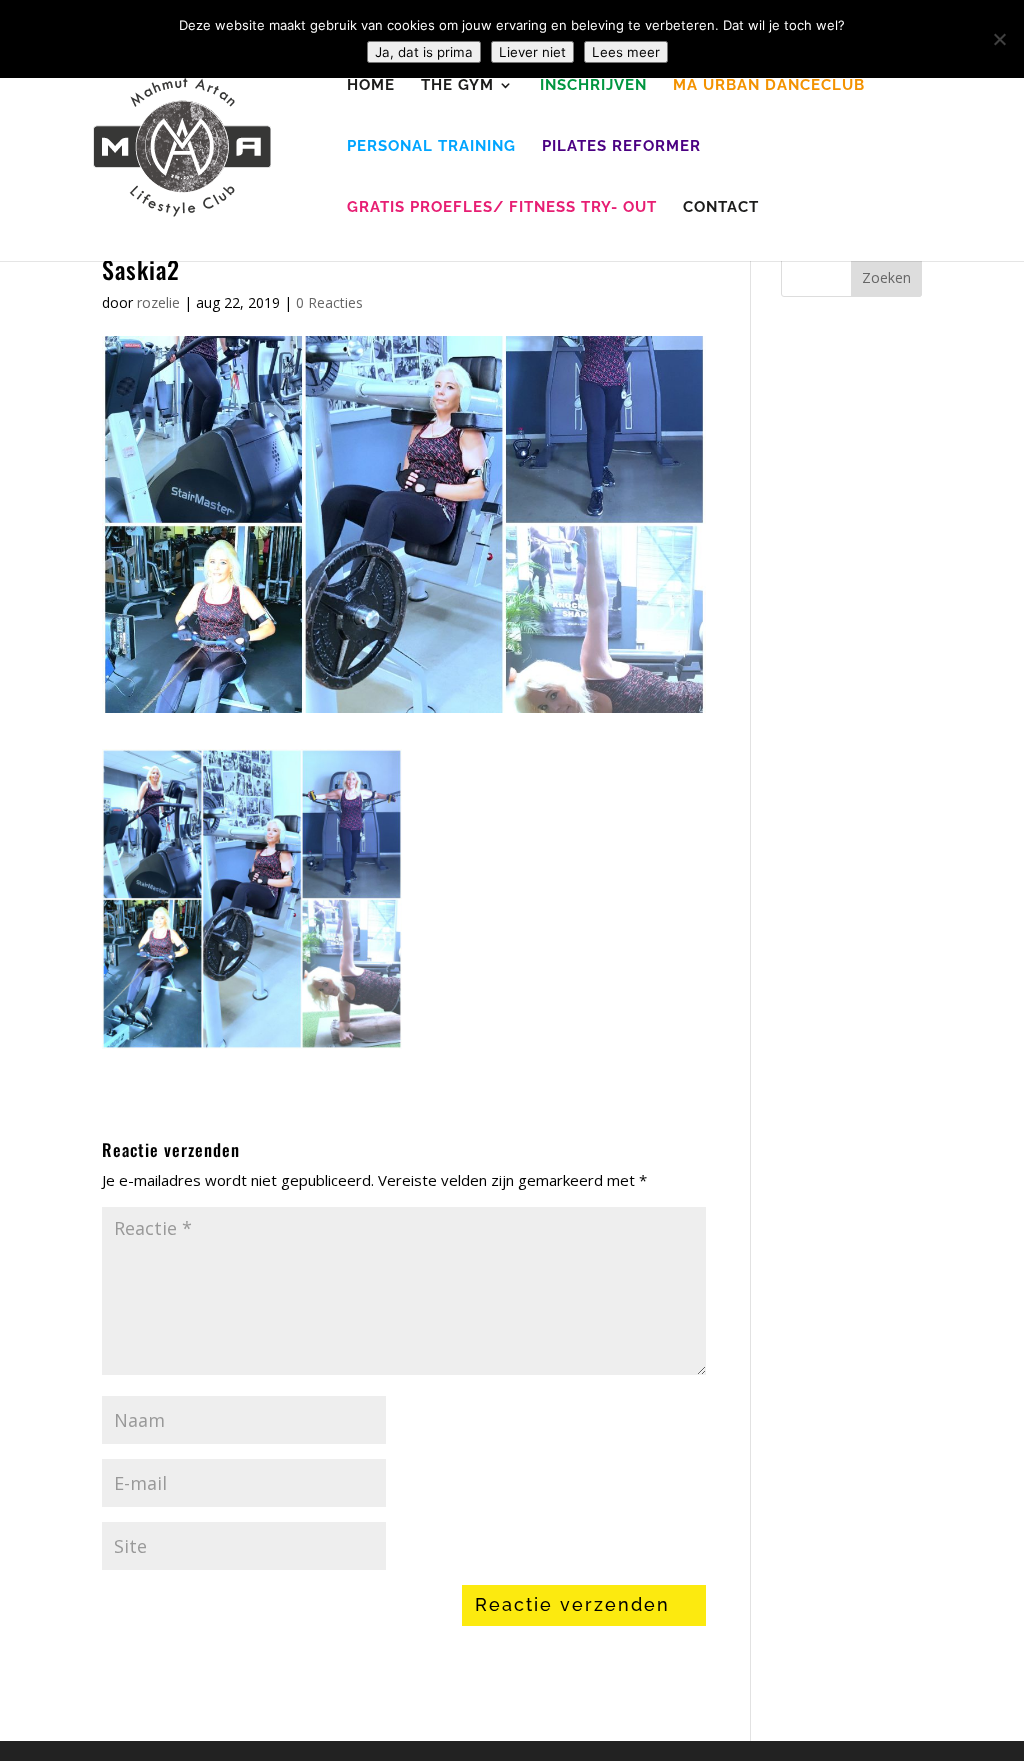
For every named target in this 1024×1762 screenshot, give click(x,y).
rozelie (158, 302)
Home (371, 86)
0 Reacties (329, 302)
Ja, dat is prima (424, 52)
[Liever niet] (999, 39)
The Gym (457, 86)
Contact (721, 208)
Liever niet (532, 52)
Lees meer (626, 52)
